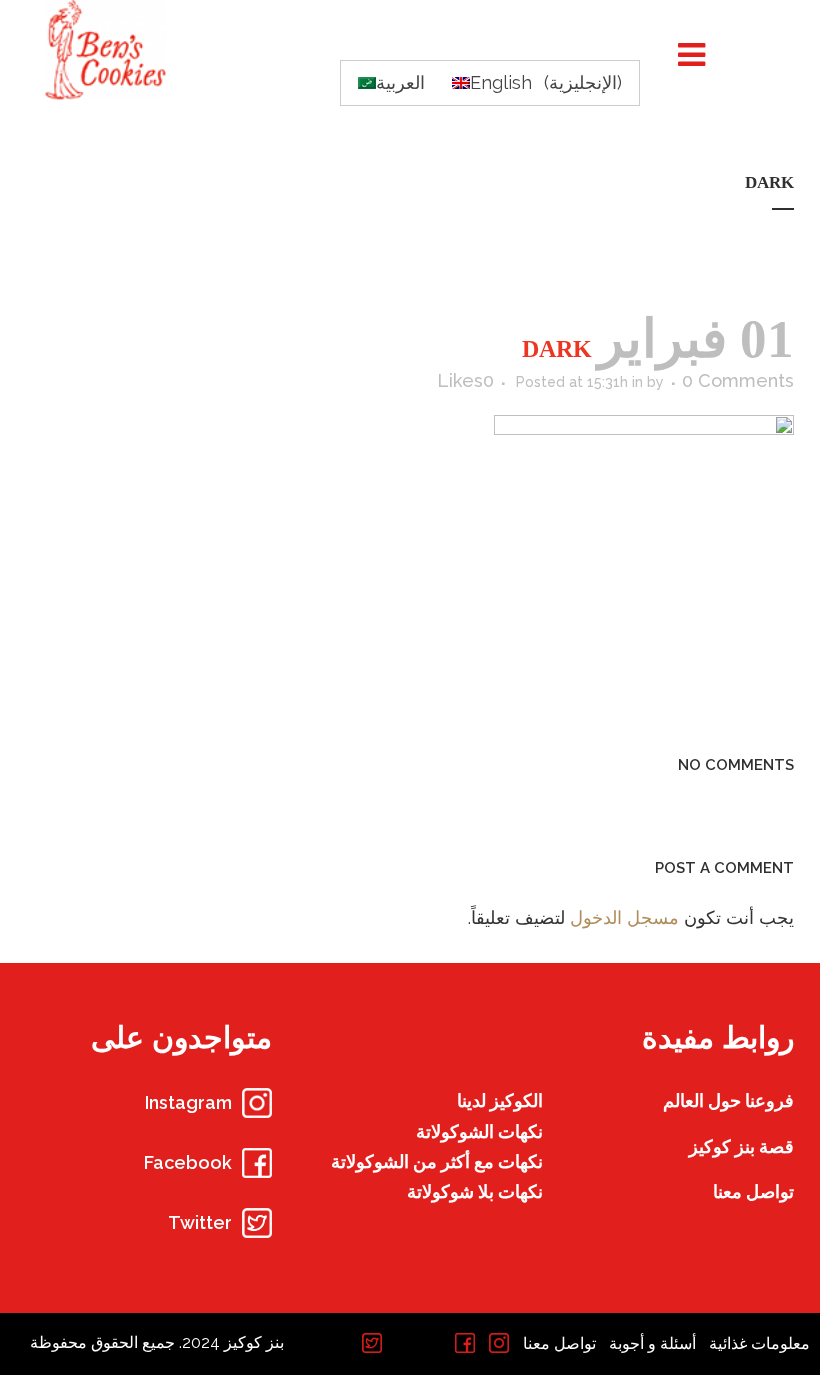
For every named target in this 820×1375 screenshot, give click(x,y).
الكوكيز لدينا (500, 1100)
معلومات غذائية (759, 1343)
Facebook (188, 1162)
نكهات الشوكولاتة (479, 1131)
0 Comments (738, 380)
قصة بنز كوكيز (741, 1146)
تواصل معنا (753, 1191)
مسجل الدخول (624, 917)
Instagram (188, 1102)
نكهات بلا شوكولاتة (475, 1191)
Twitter (200, 1222)
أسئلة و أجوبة (652, 1343)
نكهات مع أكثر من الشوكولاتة (437, 1161)
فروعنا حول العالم (728, 1100)
